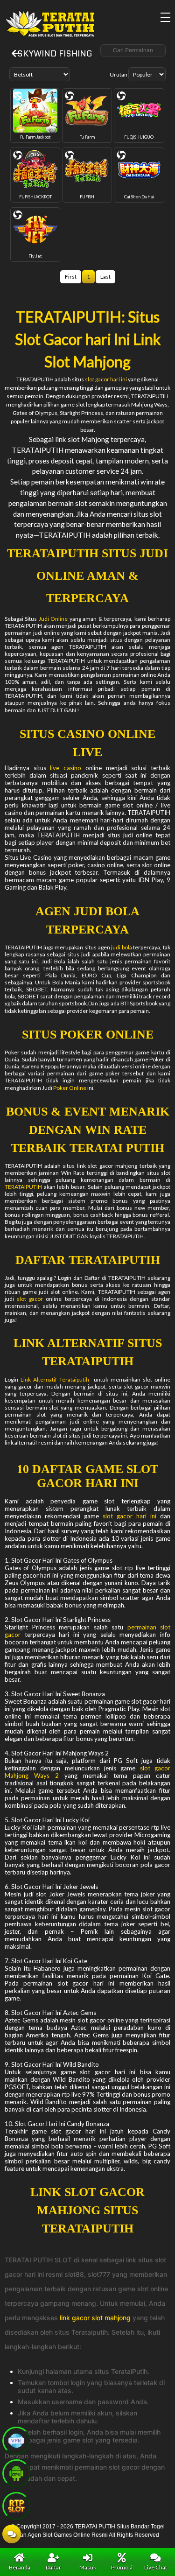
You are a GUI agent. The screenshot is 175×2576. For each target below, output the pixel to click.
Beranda (20, 2567)
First (71, 277)
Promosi (122, 2567)
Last (105, 277)
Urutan (119, 74)
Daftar (53, 2567)
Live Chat (156, 2567)
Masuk (88, 2567)
